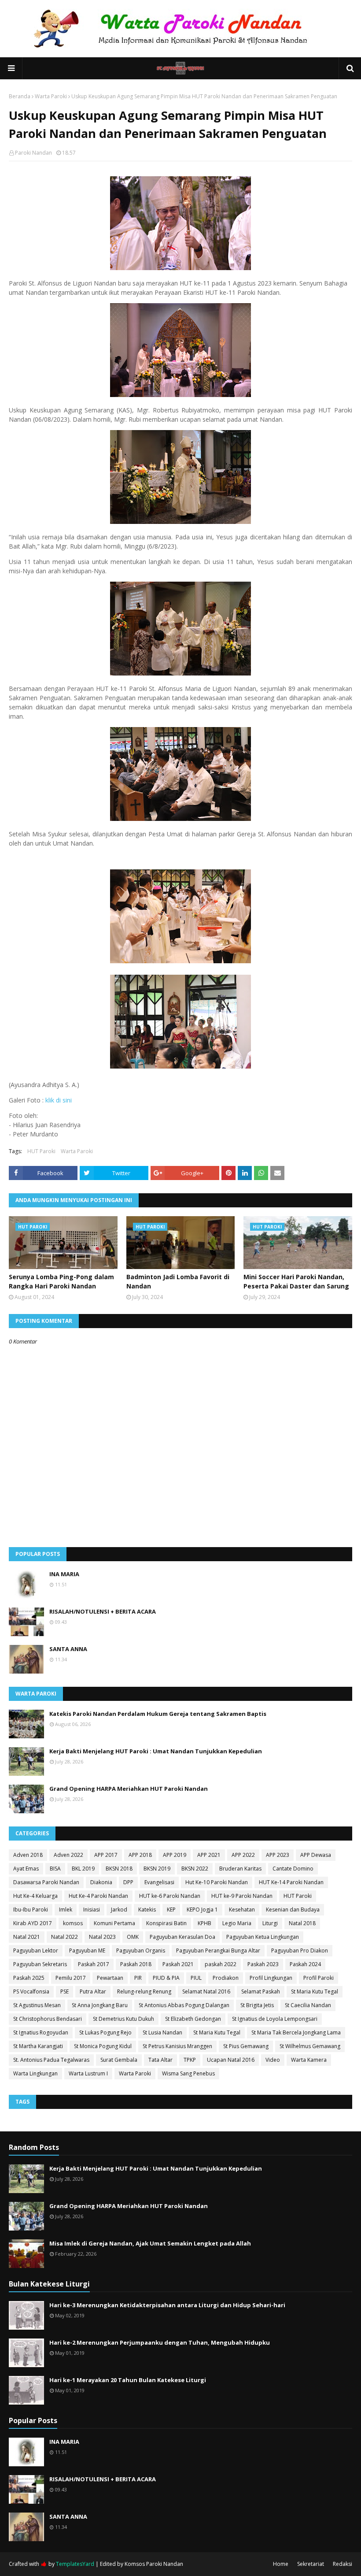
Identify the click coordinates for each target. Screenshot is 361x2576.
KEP (171, 1910)
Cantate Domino (293, 1869)
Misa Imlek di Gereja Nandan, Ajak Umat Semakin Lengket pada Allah (150, 2243)
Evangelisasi (159, 1882)
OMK (133, 1937)
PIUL (196, 1978)
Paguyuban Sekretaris (40, 1964)
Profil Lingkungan (271, 1978)
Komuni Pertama (114, 1923)
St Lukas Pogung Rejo (105, 2032)
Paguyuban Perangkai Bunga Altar (218, 1951)
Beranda (20, 96)
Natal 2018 (302, 1923)
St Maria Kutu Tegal (315, 1991)
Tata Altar (160, 2060)
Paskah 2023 (263, 1964)
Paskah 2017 (94, 1964)
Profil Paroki (319, 1978)
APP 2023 (278, 1855)
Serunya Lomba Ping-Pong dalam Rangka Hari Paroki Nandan (61, 1281)
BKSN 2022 (195, 1869)
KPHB (204, 1923)
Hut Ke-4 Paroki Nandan (98, 1896)
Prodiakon (226, 1978)
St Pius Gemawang (246, 2046)
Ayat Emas (26, 1869)
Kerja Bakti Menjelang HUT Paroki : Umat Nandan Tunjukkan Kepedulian (156, 1751)
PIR (138, 1978)
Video (273, 2060)
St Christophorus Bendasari (48, 2019)
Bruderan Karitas (240, 1869)
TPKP (190, 2060)
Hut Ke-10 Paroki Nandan (217, 1882)
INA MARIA (64, 1574)
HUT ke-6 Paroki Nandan (170, 1896)
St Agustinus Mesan (37, 2005)
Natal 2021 (27, 1937)
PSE (64, 1991)
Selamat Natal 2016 (206, 1991)
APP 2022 (243, 1855)
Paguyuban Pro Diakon (300, 1951)
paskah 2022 (221, 1964)
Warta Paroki (51, 96)
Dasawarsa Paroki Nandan (46, 1882)
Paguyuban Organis (141, 1951)
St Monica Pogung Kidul (103, 2046)
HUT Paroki (41, 1151)
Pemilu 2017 (71, 1978)
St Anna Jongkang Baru (100, 2005)
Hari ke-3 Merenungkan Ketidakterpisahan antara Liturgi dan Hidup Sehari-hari (167, 2305)
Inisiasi (92, 1910)
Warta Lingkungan (35, 2073)
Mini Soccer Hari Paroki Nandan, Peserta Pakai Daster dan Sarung (296, 1281)
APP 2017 (106, 1855)
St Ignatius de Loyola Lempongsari (275, 2019)
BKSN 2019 (157, 1869)
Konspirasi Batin (166, 1923)
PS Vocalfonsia (31, 1991)
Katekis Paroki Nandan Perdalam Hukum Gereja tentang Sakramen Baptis (158, 1714)
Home (281, 2564)
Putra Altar (93, 1991)
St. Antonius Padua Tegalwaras (51, 2060)
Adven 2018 (28, 1855)
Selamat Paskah (261, 1991)
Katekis (147, 1910)
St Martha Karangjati (38, 2046)
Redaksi (343, 2564)
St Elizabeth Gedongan (193, 2019)
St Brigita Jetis (257, 2005)
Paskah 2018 (136, 1964)
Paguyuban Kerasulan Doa (182, 1937)
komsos (73, 1923)
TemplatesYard (75, 2564)
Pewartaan (110, 1978)
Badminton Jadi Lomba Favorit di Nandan (178, 1281)
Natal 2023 (102, 1937)
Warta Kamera (309, 2060)
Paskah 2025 (29, 1978)
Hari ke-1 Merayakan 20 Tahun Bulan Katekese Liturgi (128, 2380)
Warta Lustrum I (88, 2073)
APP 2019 (175, 1855)
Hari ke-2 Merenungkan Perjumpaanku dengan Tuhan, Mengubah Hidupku (160, 2342)
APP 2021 (209, 1855)
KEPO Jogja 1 (202, 1910)
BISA (55, 1869)
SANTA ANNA (68, 1649)
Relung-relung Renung (144, 1991)
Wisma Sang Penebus (188, 2073)
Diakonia (101, 1882)
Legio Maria (237, 1923)
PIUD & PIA (166, 1978)
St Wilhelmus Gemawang (310, 2046)
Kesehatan (242, 1910)
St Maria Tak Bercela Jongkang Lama (296, 2032)
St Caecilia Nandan (308, 2005)
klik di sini (59, 1100)
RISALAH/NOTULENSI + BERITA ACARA (103, 1611)
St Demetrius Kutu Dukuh (123, 2019)
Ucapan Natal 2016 (231, 2060)
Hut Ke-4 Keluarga (35, 1896)
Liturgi (270, 1923)
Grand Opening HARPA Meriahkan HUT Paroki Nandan (129, 1789)
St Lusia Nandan (162, 2032)
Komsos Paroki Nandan (154, 2564)
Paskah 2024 (305, 1964)
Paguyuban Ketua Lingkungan (263, 1937)
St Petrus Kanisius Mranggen (177, 2046)
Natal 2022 (64, 1937)
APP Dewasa (316, 1855)
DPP (128, 1882)
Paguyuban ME (87, 1951)
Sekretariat (311, 2564)
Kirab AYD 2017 (33, 1923)
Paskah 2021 (178, 1964)
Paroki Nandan (33, 153)
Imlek (66, 1910)
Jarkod (119, 1910)
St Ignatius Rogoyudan (41, 2032)
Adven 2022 (68, 1855)
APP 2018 (140, 1855)
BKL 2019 (83, 1869)
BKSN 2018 (119, 1869)
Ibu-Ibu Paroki (31, 1910)
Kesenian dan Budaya (293, 1910)
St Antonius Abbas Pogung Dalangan (184, 2005)
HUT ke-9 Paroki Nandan (242, 1896)
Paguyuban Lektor (36, 1951)
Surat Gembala (119, 2060)
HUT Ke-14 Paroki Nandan (291, 1882)
